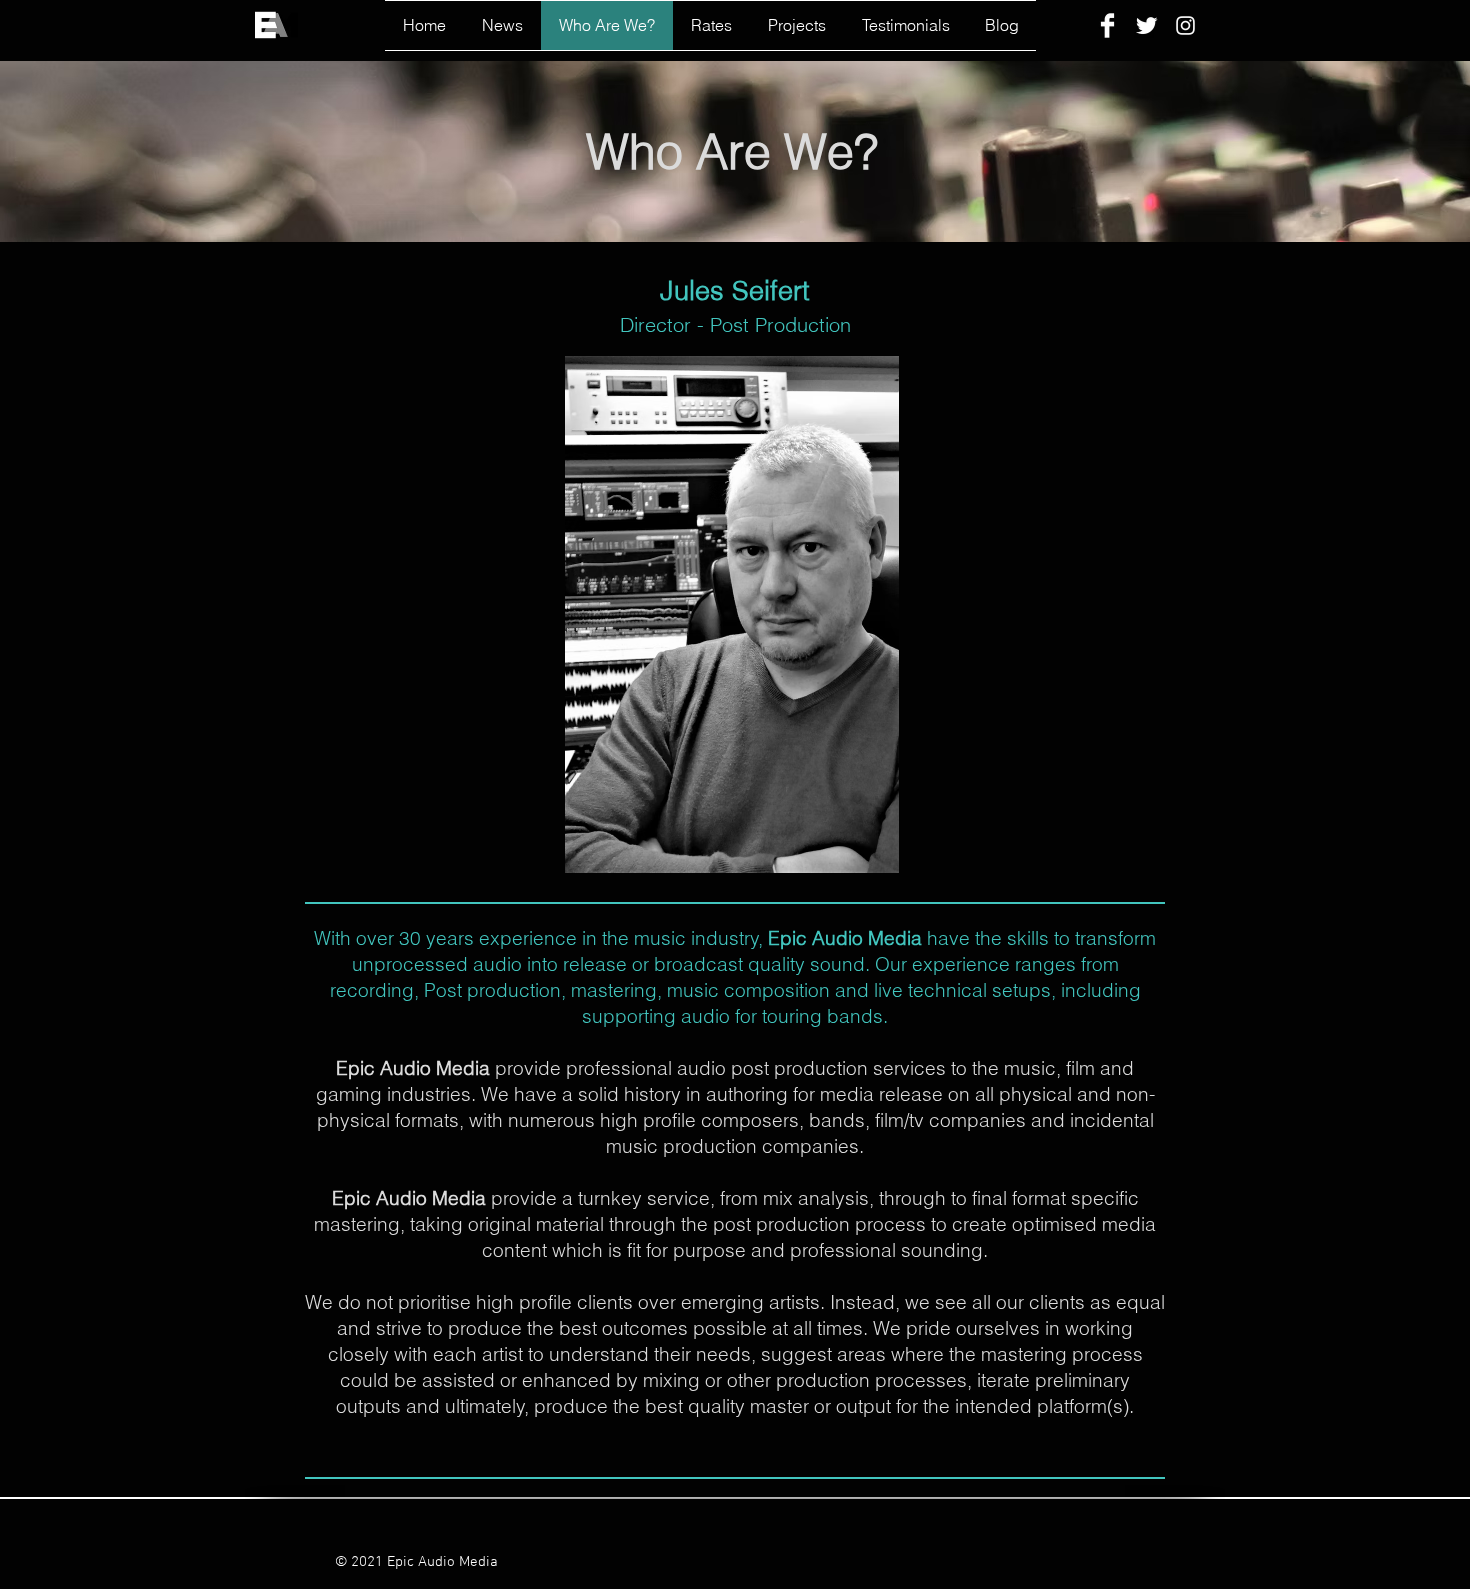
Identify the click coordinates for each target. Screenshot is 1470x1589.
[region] (732, 614)
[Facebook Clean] (1107, 25)
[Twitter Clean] (1146, 25)
